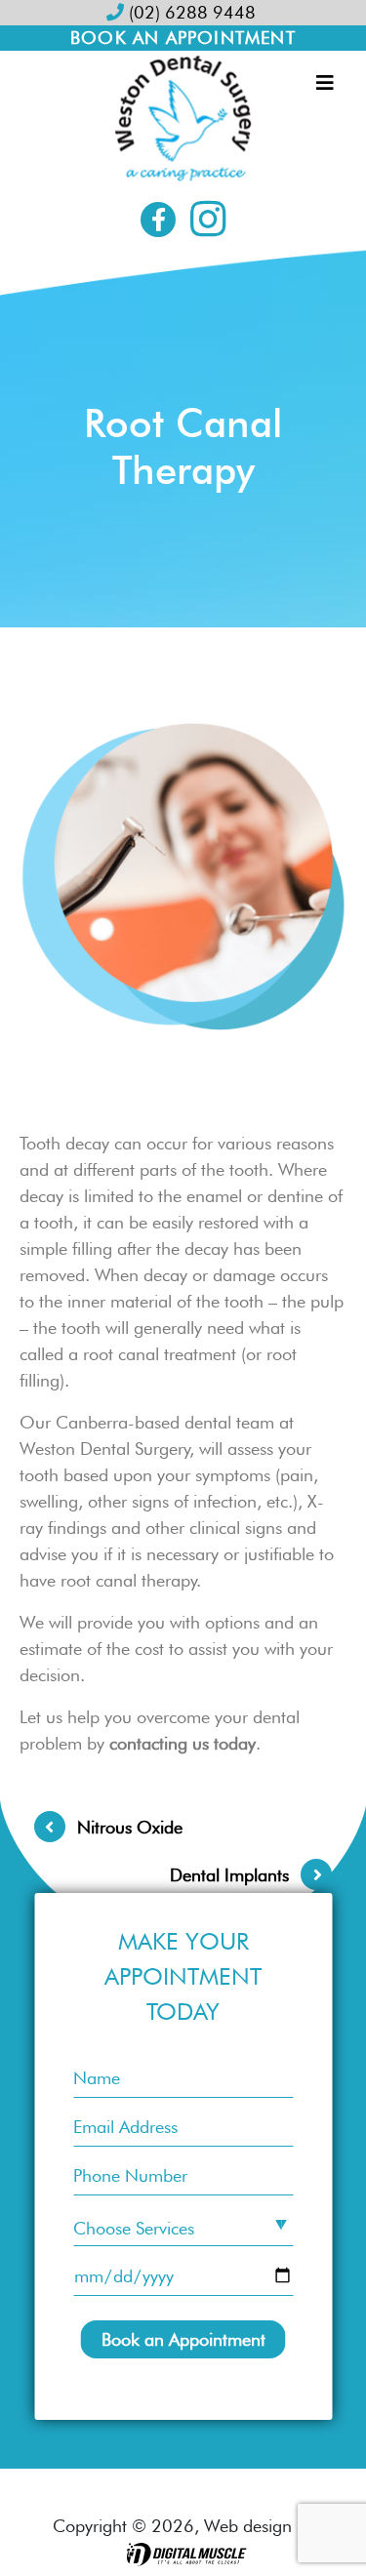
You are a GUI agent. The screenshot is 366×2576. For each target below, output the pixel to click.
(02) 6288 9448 (190, 12)
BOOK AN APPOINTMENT (183, 38)
